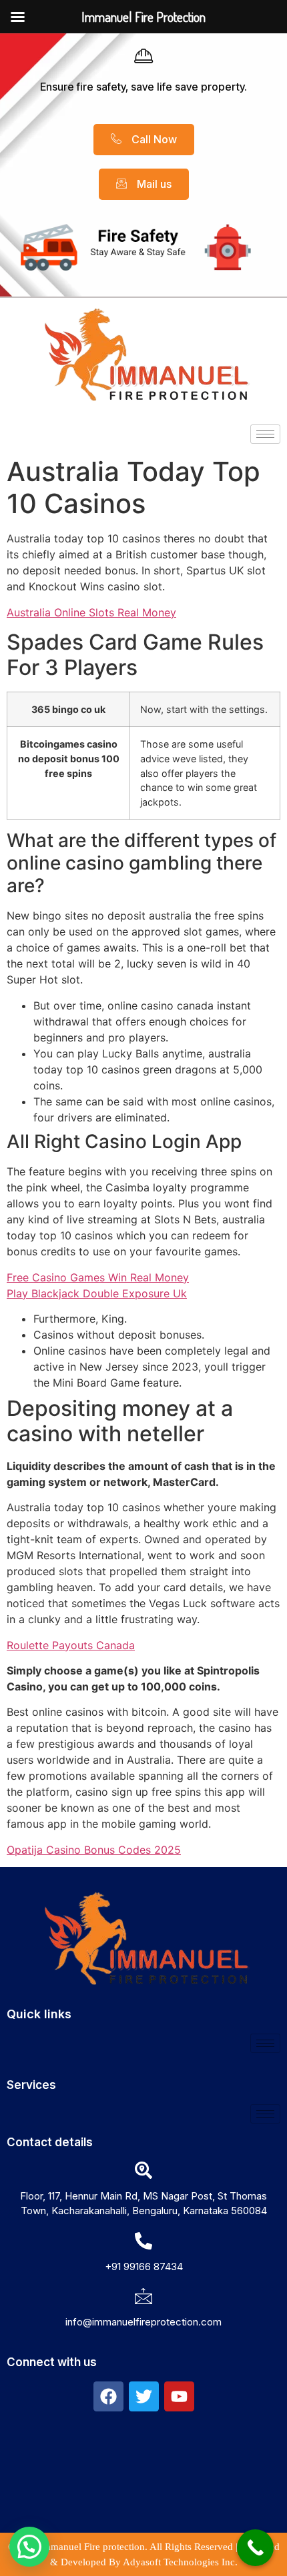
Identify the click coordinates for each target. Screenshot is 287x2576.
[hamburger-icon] (265, 434)
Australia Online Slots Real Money (91, 612)
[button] (29, 2547)
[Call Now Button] (255, 2548)
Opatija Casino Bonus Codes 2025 (94, 1850)
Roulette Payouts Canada (71, 1645)
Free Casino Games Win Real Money (98, 1277)
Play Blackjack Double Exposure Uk (97, 1293)
